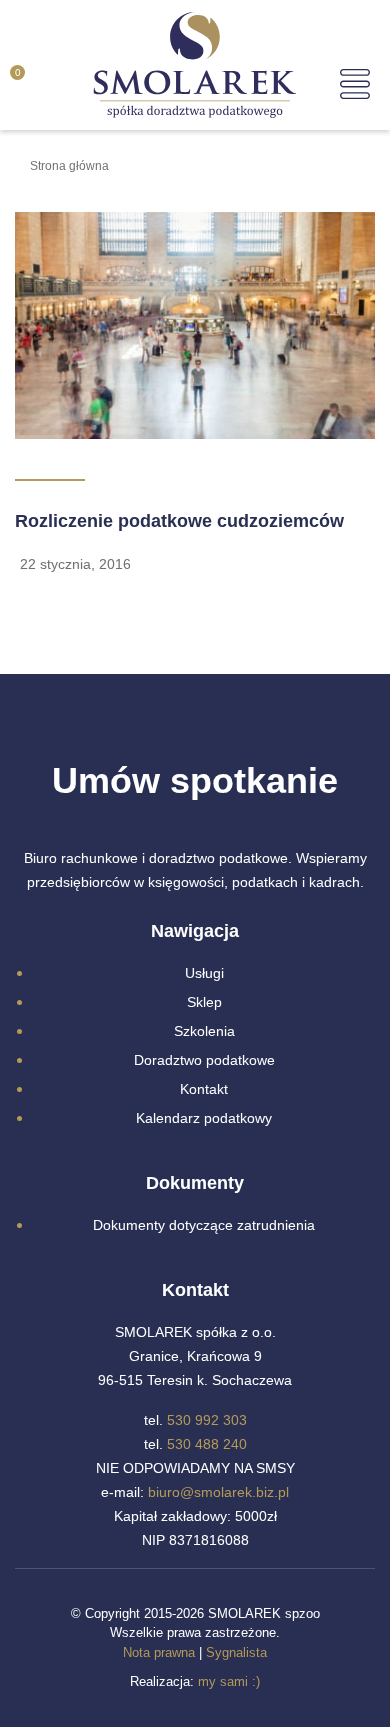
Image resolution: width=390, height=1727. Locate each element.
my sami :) (229, 1681)
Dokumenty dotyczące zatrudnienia (204, 1225)
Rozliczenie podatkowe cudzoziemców (179, 521)
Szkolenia (204, 1031)
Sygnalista (236, 1652)
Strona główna (69, 166)
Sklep (204, 1002)
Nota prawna (159, 1652)
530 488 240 (207, 1444)
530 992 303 (207, 1420)
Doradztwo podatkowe (204, 1060)
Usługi (204, 973)
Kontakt (204, 1089)
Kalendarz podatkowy (204, 1118)
